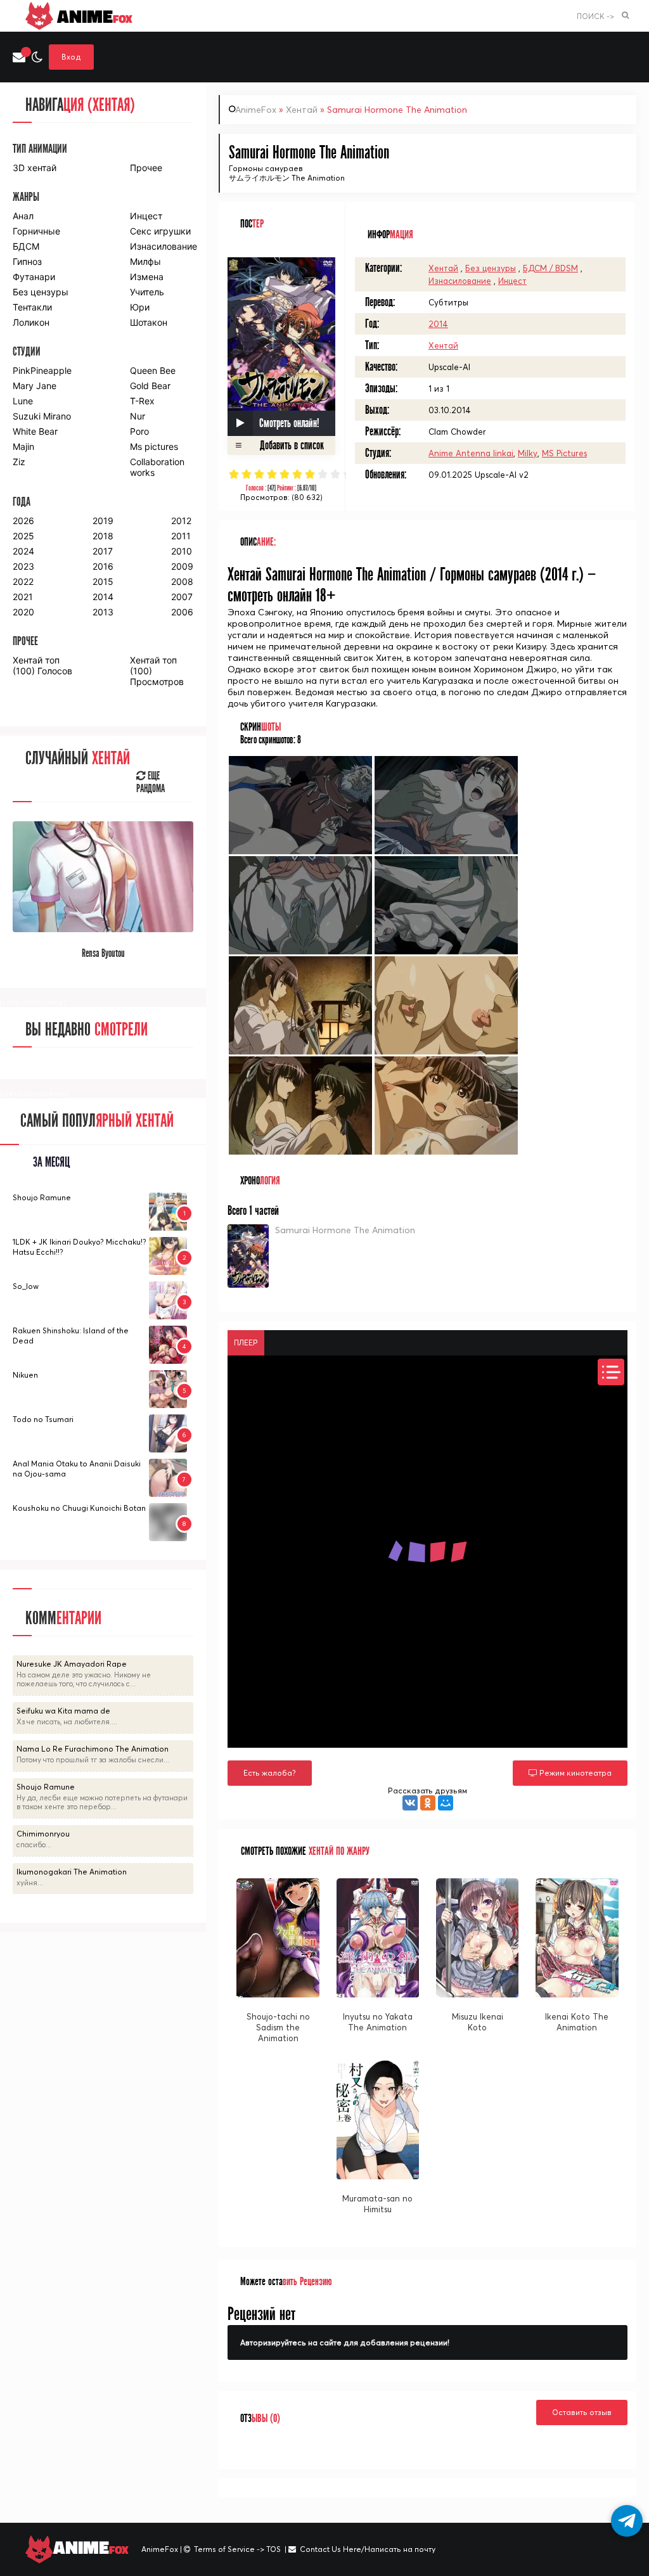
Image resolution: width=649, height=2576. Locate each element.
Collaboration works (157, 467)
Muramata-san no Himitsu (377, 2204)
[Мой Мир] (446, 1803)
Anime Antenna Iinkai (471, 453)
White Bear (35, 431)
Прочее (146, 168)
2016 (103, 566)
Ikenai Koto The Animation (577, 2022)
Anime (93, 16)
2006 (182, 612)
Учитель (147, 292)
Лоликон (31, 322)
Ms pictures (154, 446)
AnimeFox (256, 110)
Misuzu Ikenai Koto (478, 2022)
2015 (103, 581)
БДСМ (26, 246)
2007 (182, 597)
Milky (528, 453)
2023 (23, 566)
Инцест (512, 281)
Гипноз (27, 261)
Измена (147, 277)
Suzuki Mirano (42, 416)
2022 (23, 581)
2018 (103, 536)
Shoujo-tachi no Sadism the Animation (278, 2027)
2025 (23, 536)
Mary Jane (35, 386)
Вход (71, 57)
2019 (103, 521)
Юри (140, 307)
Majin (23, 446)
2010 (182, 551)
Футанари (34, 277)
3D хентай (35, 168)
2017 (103, 551)
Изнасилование (460, 281)
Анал (23, 216)
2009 (182, 566)
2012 (181, 521)
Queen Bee (153, 370)
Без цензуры (491, 268)
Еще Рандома (151, 783)
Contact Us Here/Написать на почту (368, 2549)
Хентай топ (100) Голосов (42, 665)
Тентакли (32, 307)
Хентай (302, 110)
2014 (438, 324)
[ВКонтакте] (410, 1803)
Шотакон (149, 322)
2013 (103, 612)
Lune (23, 401)
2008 (182, 581)
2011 (181, 536)
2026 (23, 521)
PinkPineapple (42, 370)
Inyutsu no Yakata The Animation (378, 2022)
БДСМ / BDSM (550, 268)
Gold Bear (150, 386)
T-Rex (142, 401)
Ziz (19, 462)
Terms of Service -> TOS (237, 2549)
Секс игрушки (160, 231)
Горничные (36, 231)
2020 (23, 612)
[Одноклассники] (428, 1803)
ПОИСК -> (595, 16)
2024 (23, 551)
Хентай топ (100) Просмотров (157, 671)
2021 (23, 597)
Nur (138, 416)
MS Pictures (564, 453)
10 (348, 474)
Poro (139, 431)
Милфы (145, 261)
